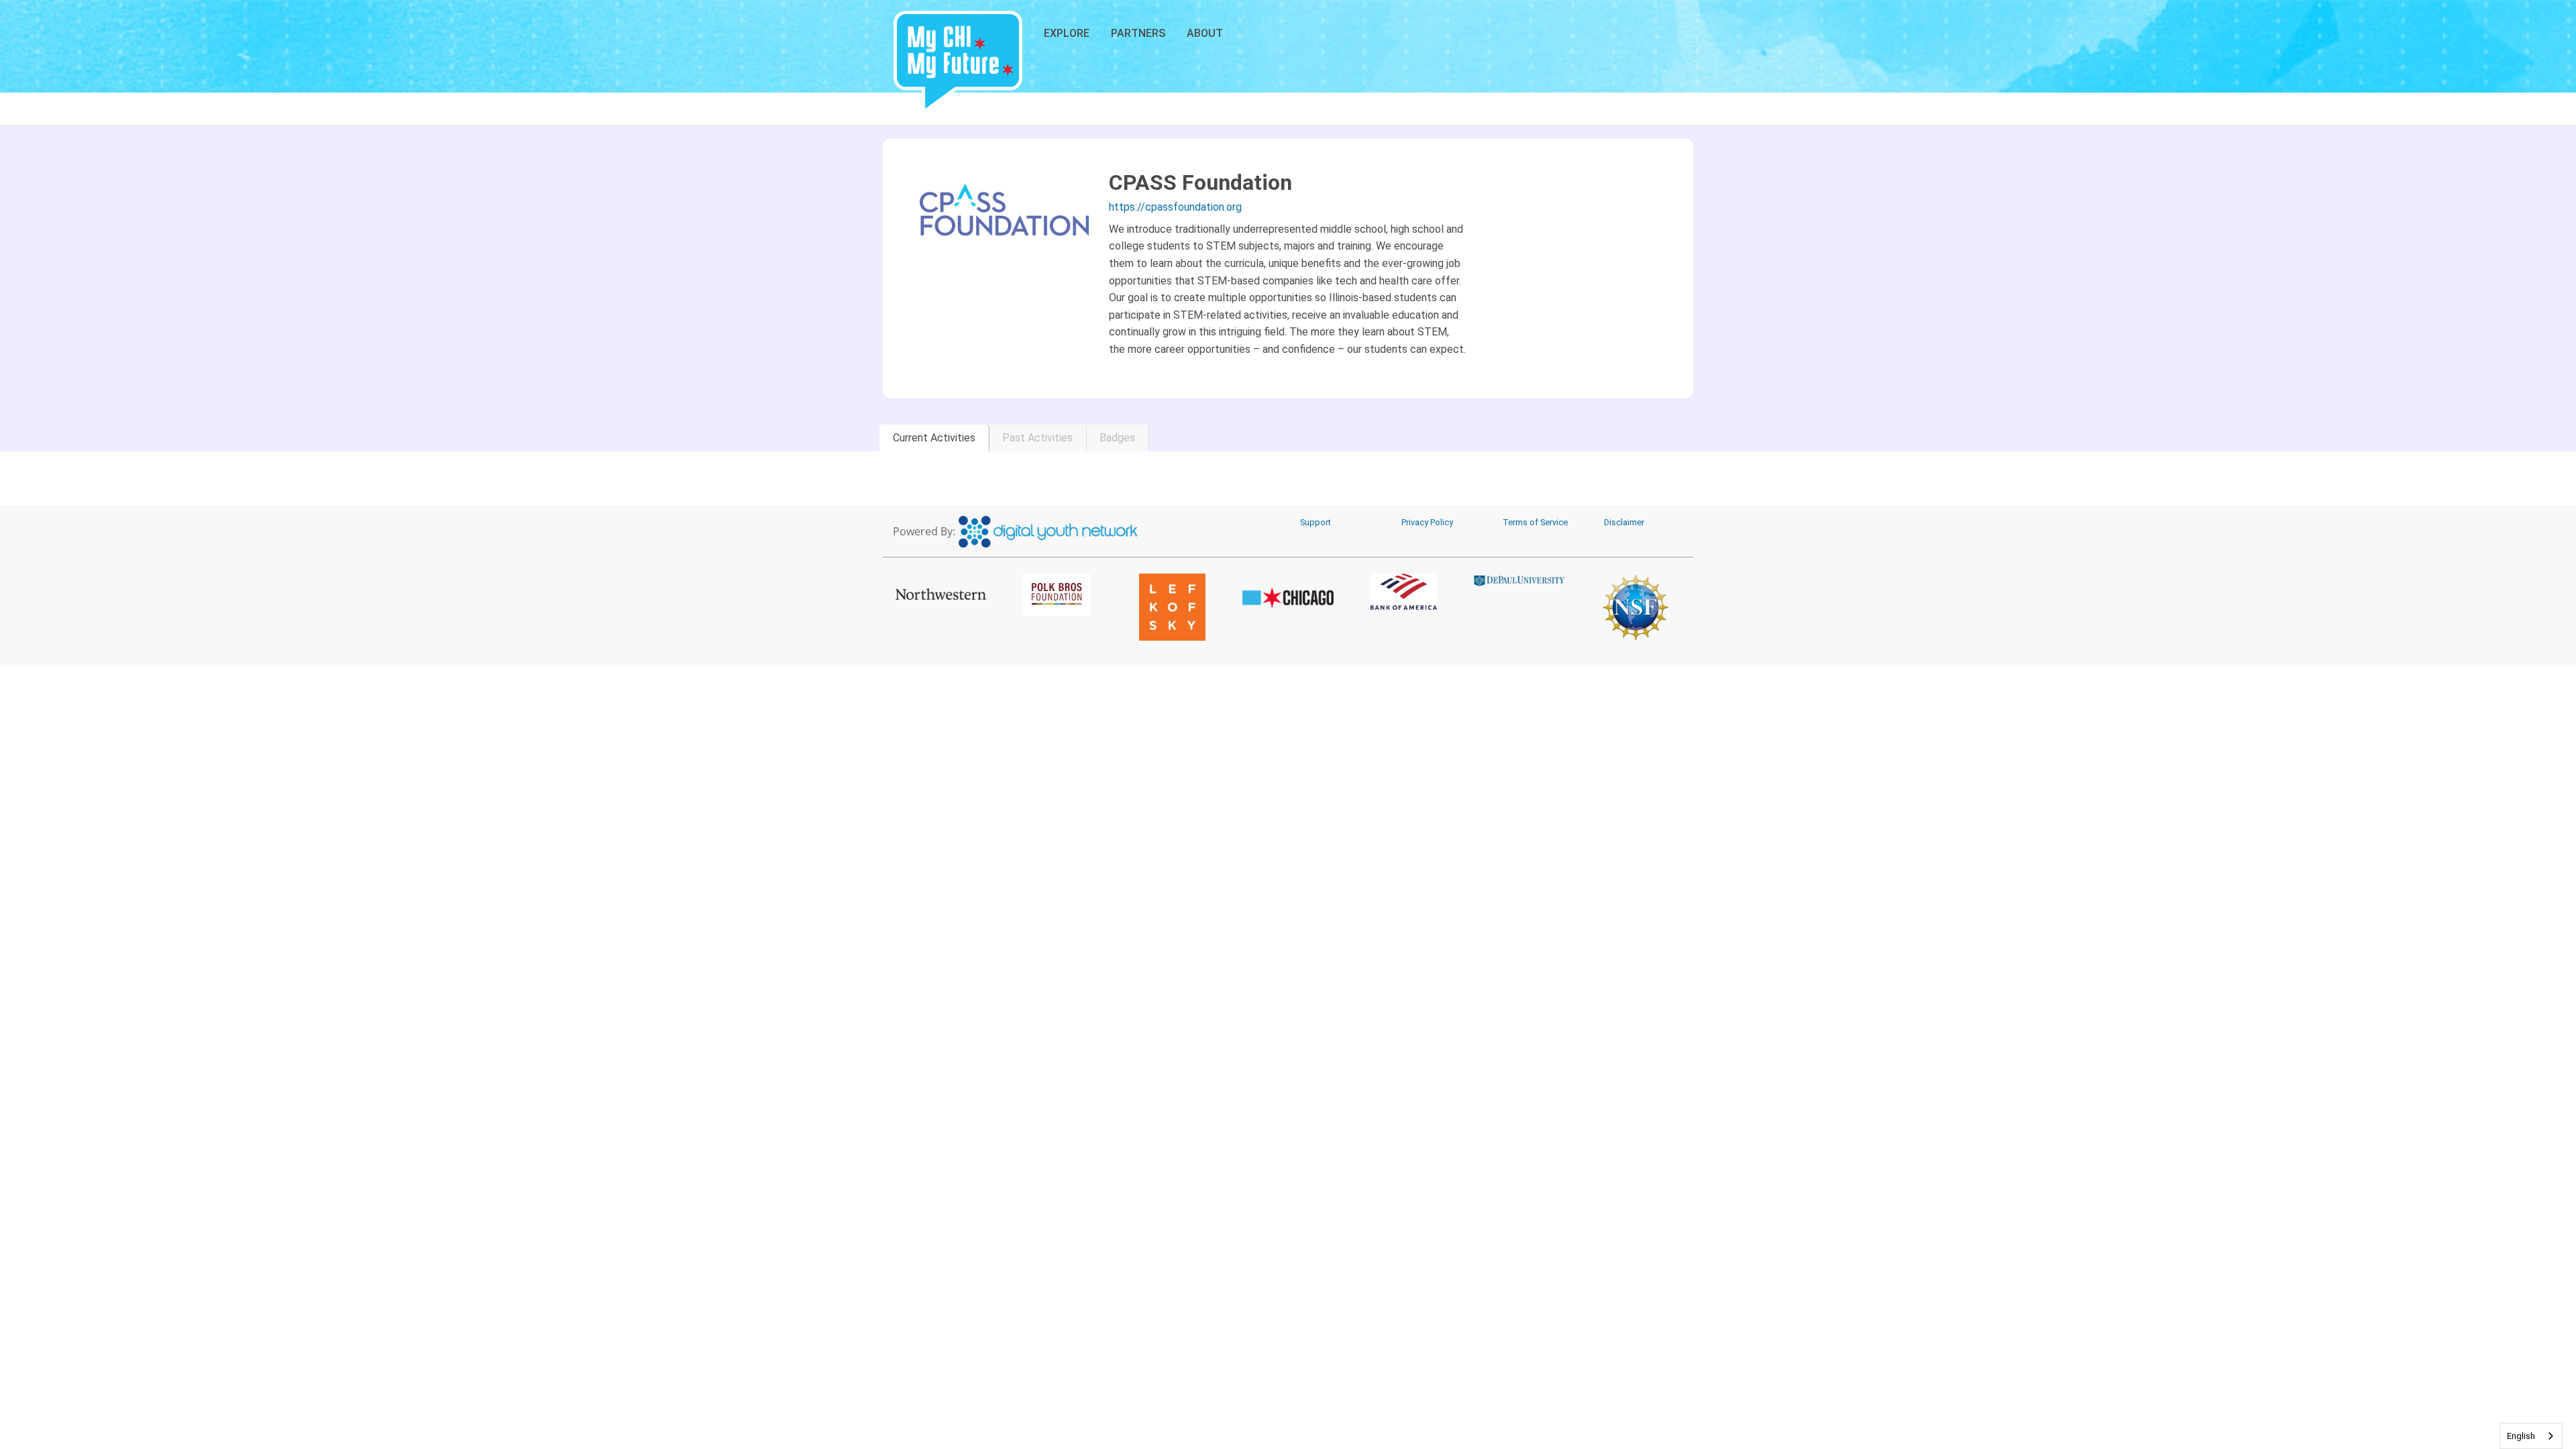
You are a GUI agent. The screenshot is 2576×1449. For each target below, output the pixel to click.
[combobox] (2531, 1436)
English (2521, 1436)
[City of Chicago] (1288, 598)
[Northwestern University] (941, 594)
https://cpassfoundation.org (1175, 207)
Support (1316, 522)
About (1205, 33)
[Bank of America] (1404, 592)
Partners (1138, 33)
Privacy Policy (1427, 522)
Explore (1067, 33)
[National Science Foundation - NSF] (1635, 607)
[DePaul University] (1520, 580)
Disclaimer (1624, 522)
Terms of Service (1535, 522)
